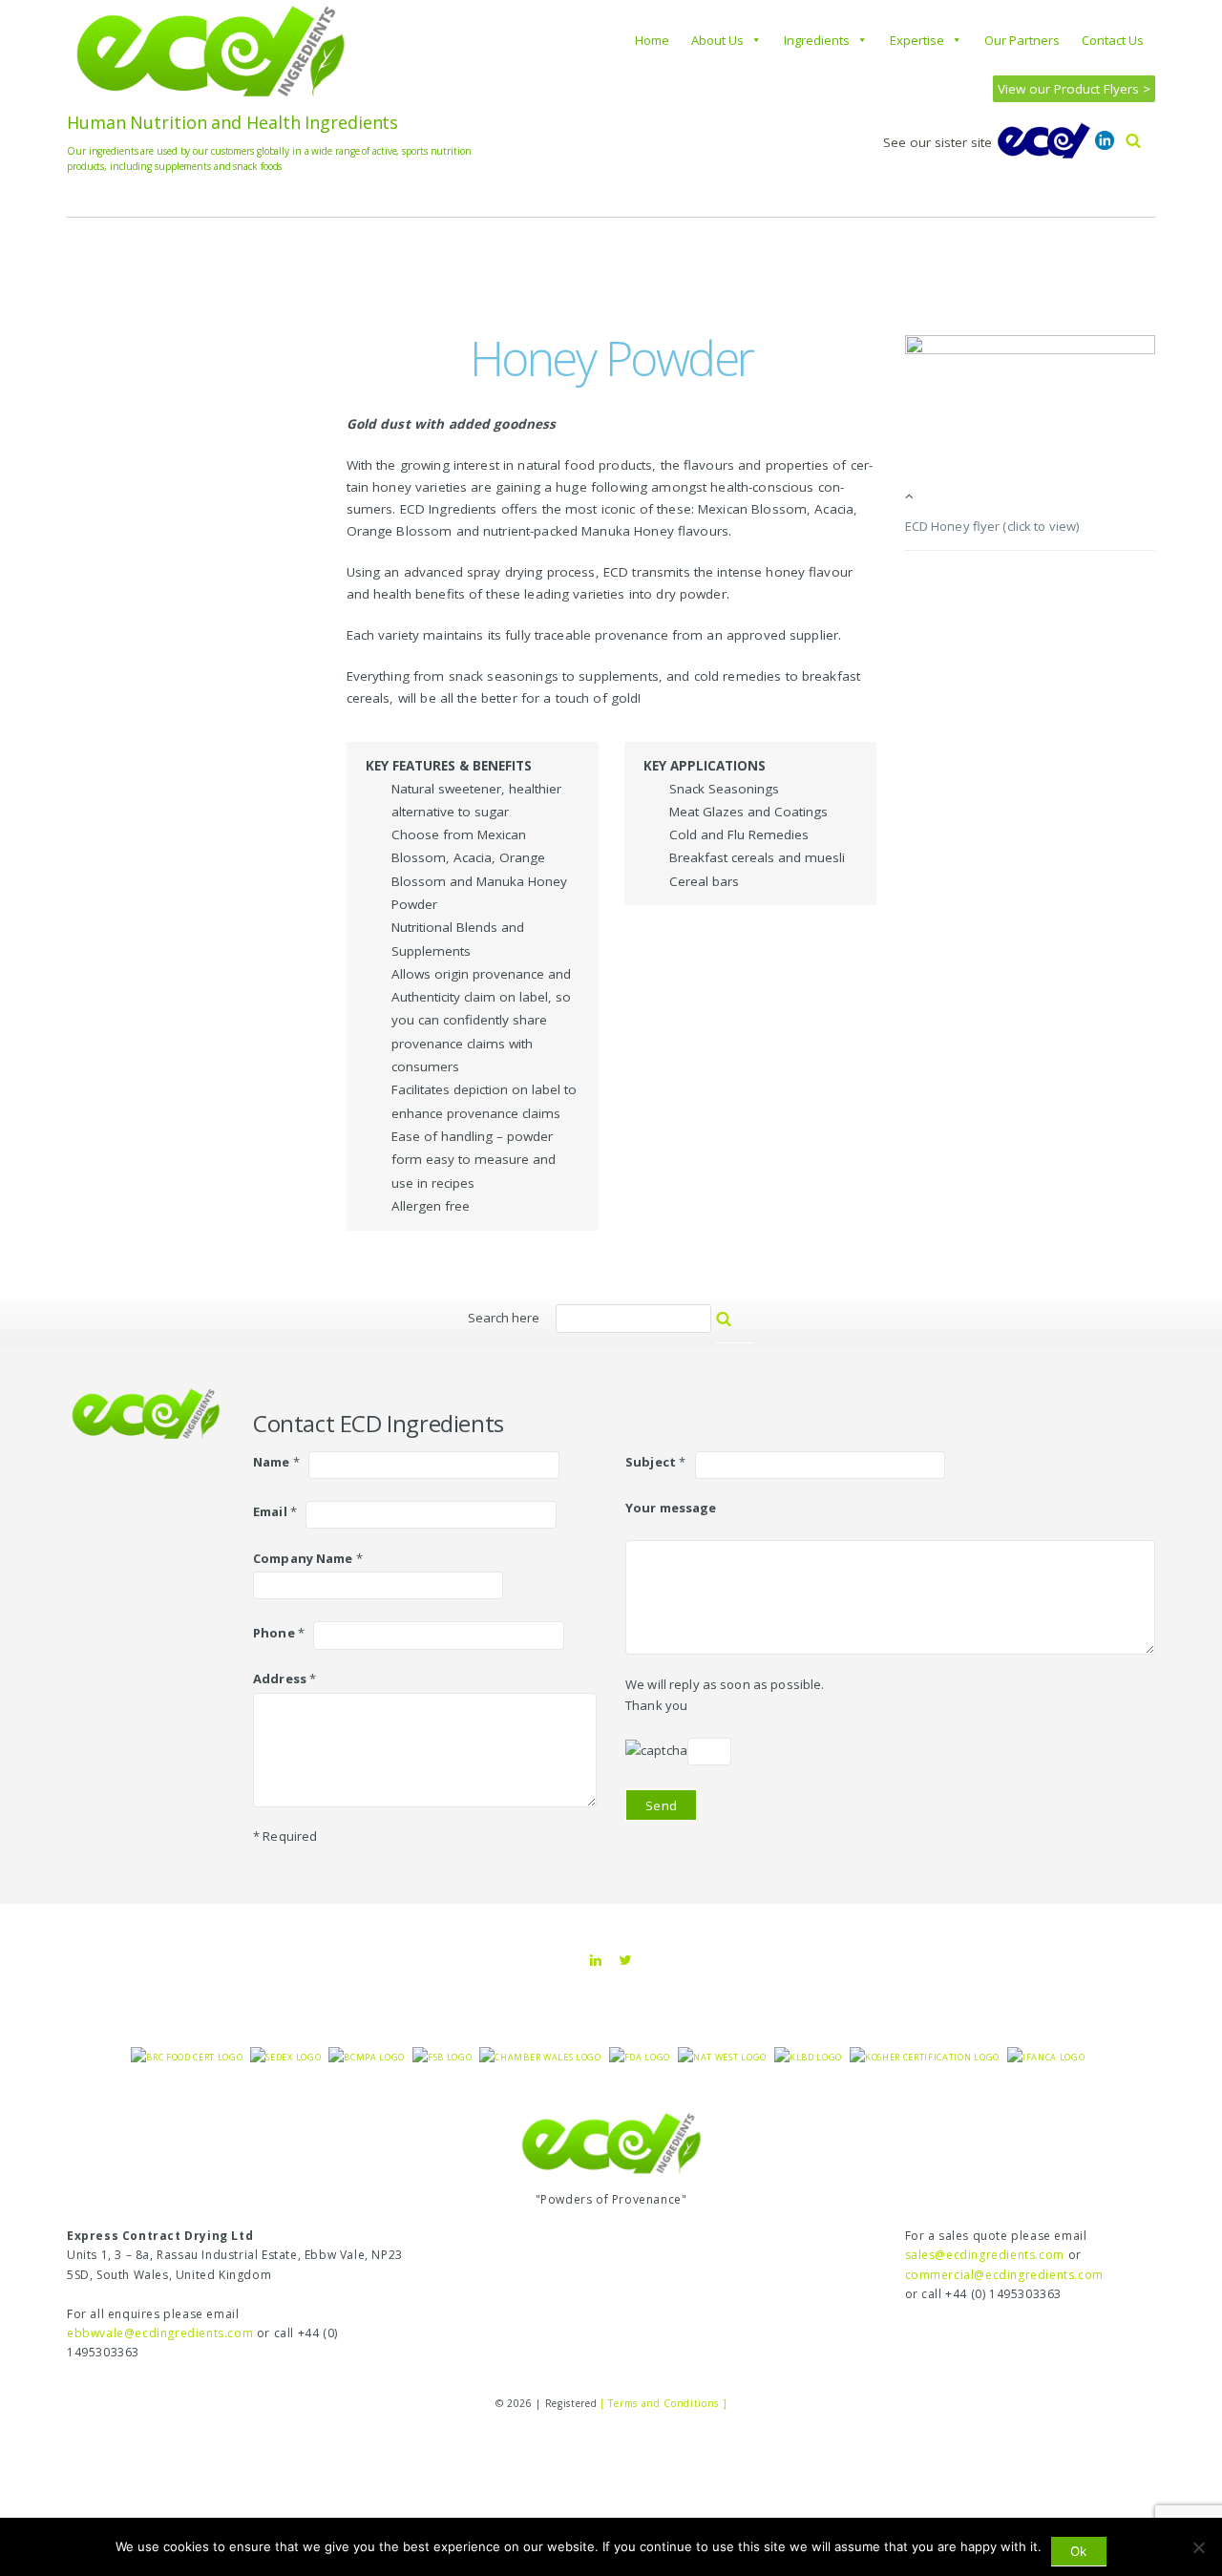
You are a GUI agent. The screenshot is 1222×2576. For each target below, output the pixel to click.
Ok (1078, 2551)
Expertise (917, 40)
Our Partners (1022, 40)
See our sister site (939, 142)
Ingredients (817, 40)
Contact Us (1113, 40)
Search (745, 1327)
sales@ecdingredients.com (985, 2255)
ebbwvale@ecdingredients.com (160, 2333)
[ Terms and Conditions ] (664, 2403)
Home (652, 40)
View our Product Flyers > (1074, 89)
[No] (1198, 2547)
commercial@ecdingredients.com (1004, 2275)
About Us (717, 40)
